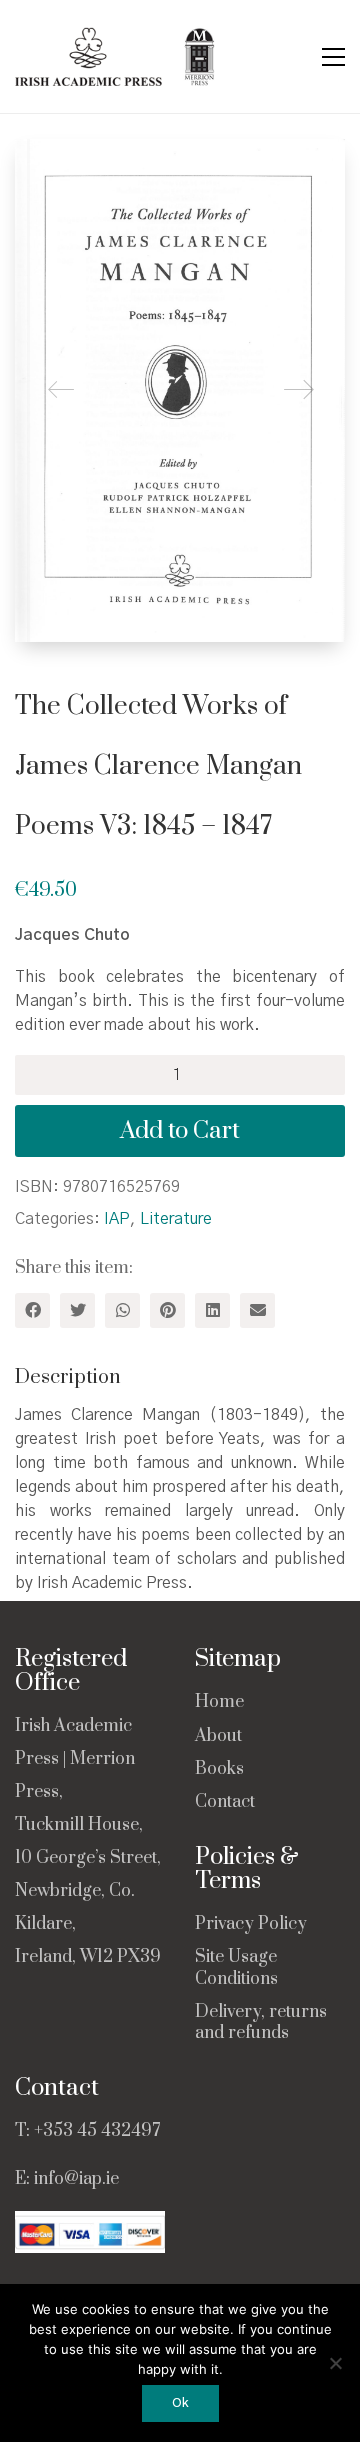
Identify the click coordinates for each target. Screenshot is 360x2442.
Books (219, 1769)
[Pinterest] (167, 1310)
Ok (180, 2403)
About (218, 1736)
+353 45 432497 (97, 2131)
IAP (117, 1219)
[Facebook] (32, 1310)
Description (68, 1377)
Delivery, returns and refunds (261, 2023)
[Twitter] (77, 1310)
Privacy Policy (251, 1924)
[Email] (257, 1310)
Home (219, 1702)
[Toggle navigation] (333, 57)
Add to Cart (180, 1131)
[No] (335, 2363)
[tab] (180, 1378)
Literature (176, 1219)
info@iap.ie (76, 2179)
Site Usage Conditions (236, 1968)
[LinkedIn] (212, 1310)
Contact (225, 1802)
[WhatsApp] (122, 1310)
